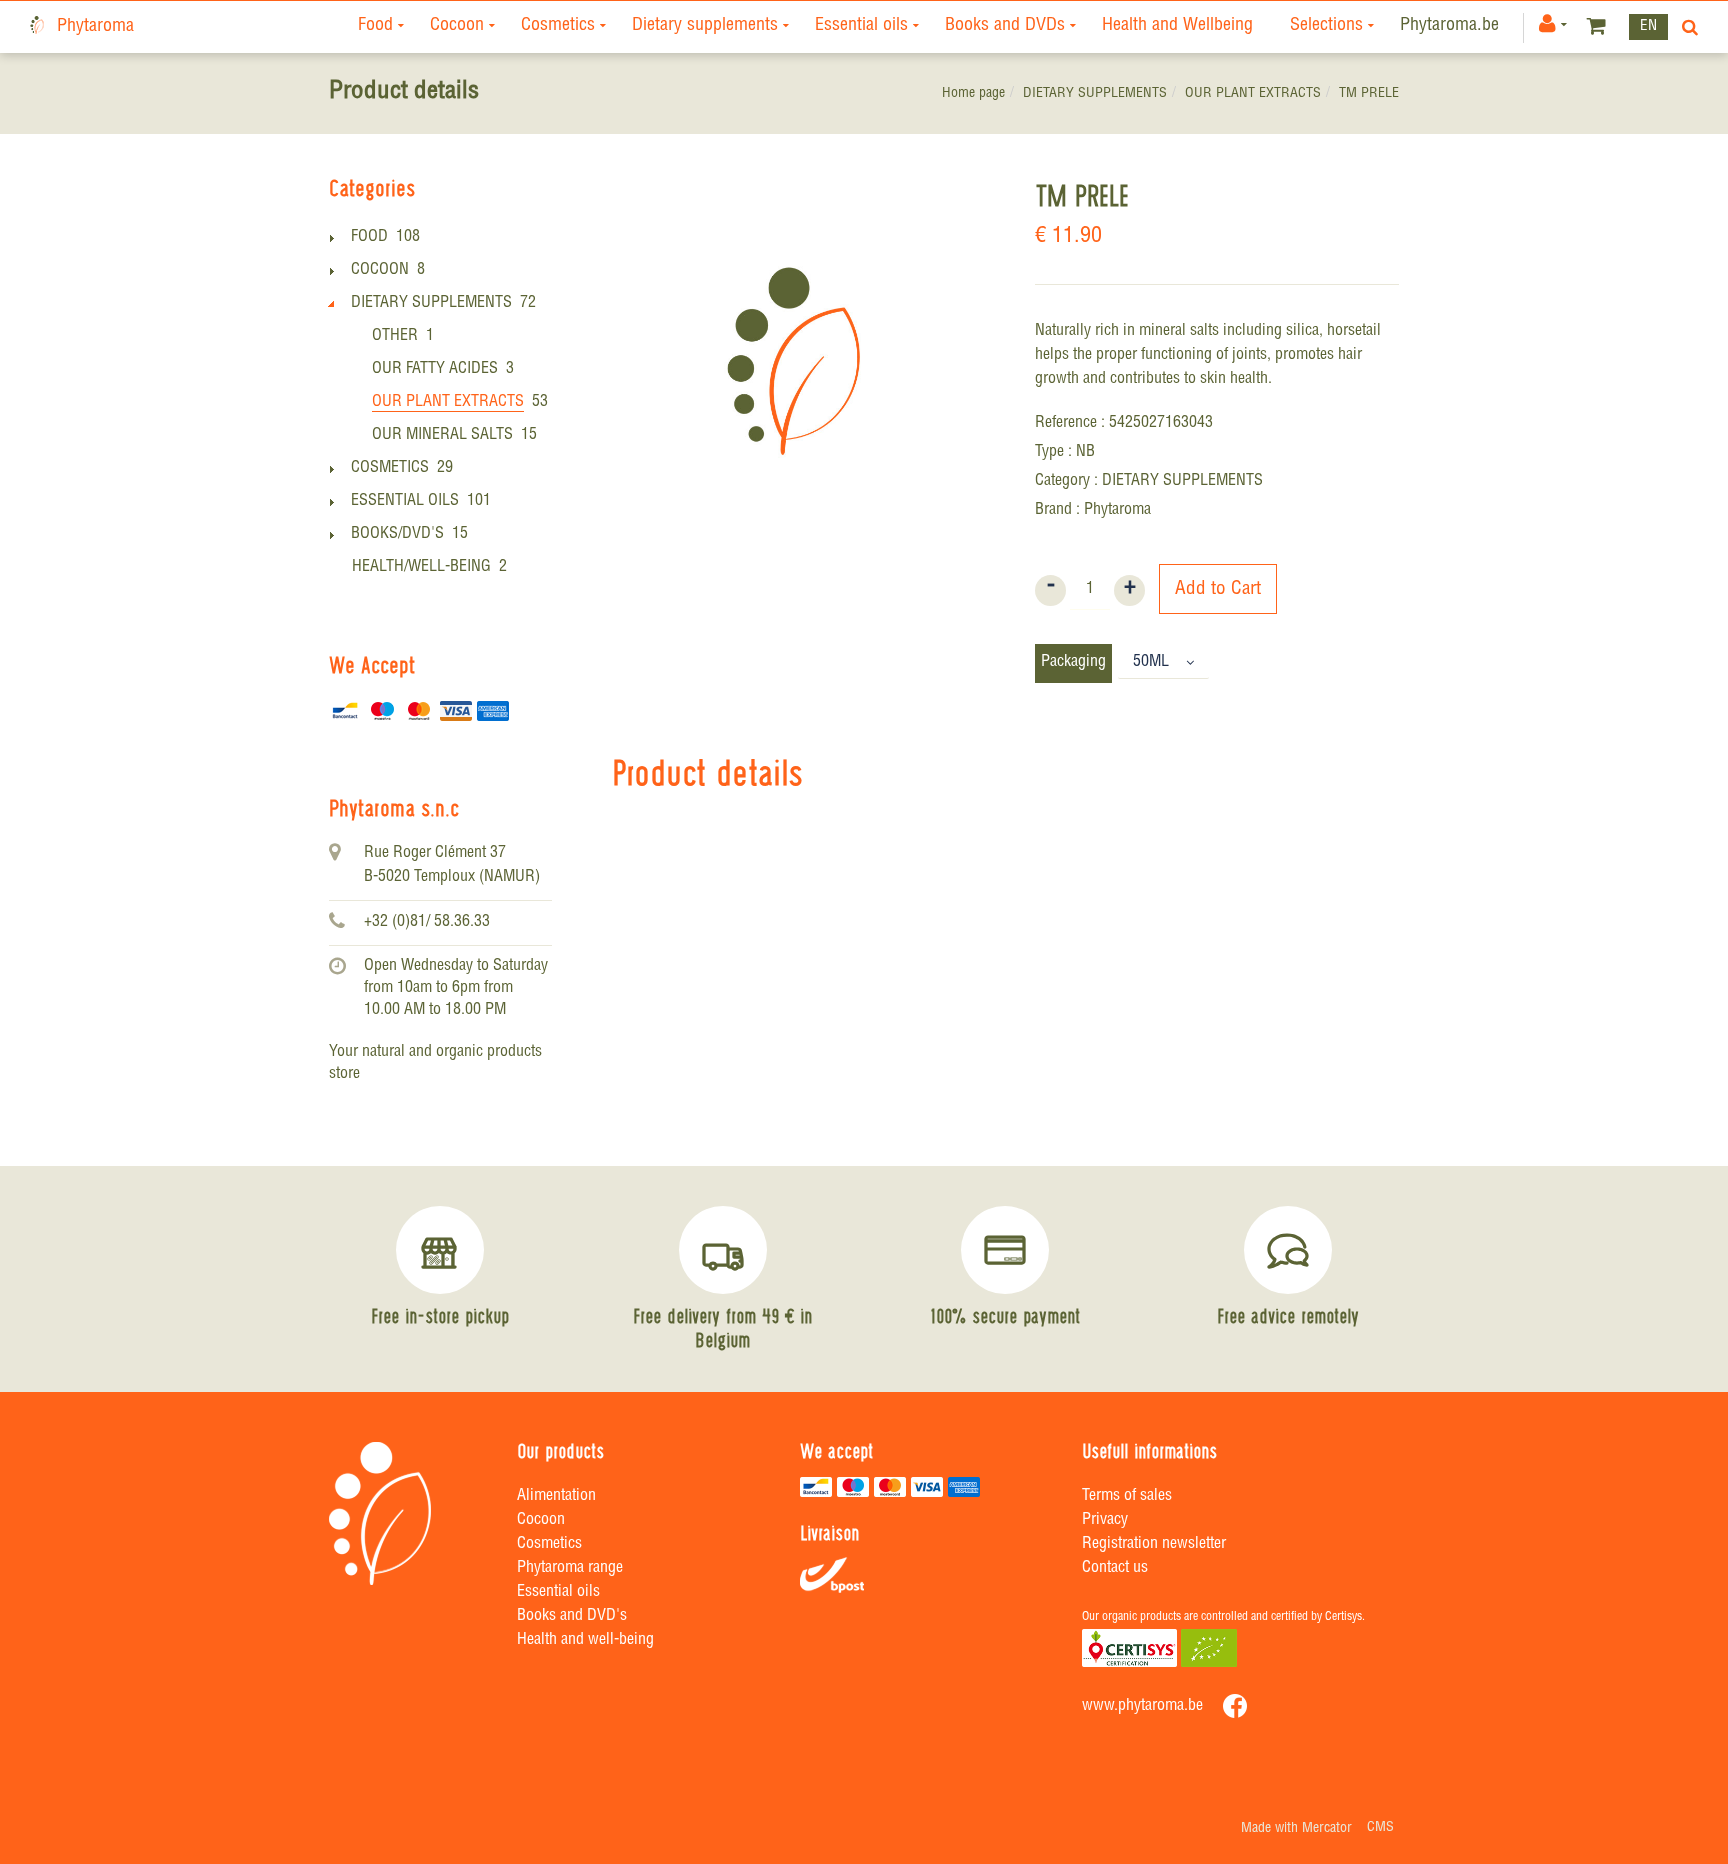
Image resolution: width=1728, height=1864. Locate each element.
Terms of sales (1127, 1497)
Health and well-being (585, 1641)
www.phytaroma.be (1142, 1707)
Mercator (1327, 1829)
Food (375, 26)
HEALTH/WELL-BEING (421, 568)
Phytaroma (95, 27)
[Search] (1686, 27)
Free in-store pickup (440, 1316)
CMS (1380, 1828)
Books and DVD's (572, 1617)
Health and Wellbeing (1177, 26)
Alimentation (556, 1497)
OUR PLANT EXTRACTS (1253, 94)
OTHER (395, 337)
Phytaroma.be (1449, 26)
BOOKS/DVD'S (397, 535)
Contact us (1115, 1569)
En (1648, 26)
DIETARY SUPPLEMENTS (1095, 94)
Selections (1326, 26)
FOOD (369, 238)
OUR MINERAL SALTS (442, 436)
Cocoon (457, 26)
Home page (973, 94)
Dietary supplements (705, 26)
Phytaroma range (570, 1569)
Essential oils (861, 26)
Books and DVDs (1005, 26)
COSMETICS (390, 469)
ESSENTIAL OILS (405, 502)
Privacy (1105, 1521)
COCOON (380, 271)
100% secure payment (1005, 1316)
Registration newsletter (1154, 1545)
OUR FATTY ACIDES (435, 370)
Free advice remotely (1288, 1316)
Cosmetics (558, 26)
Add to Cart (1218, 589)
